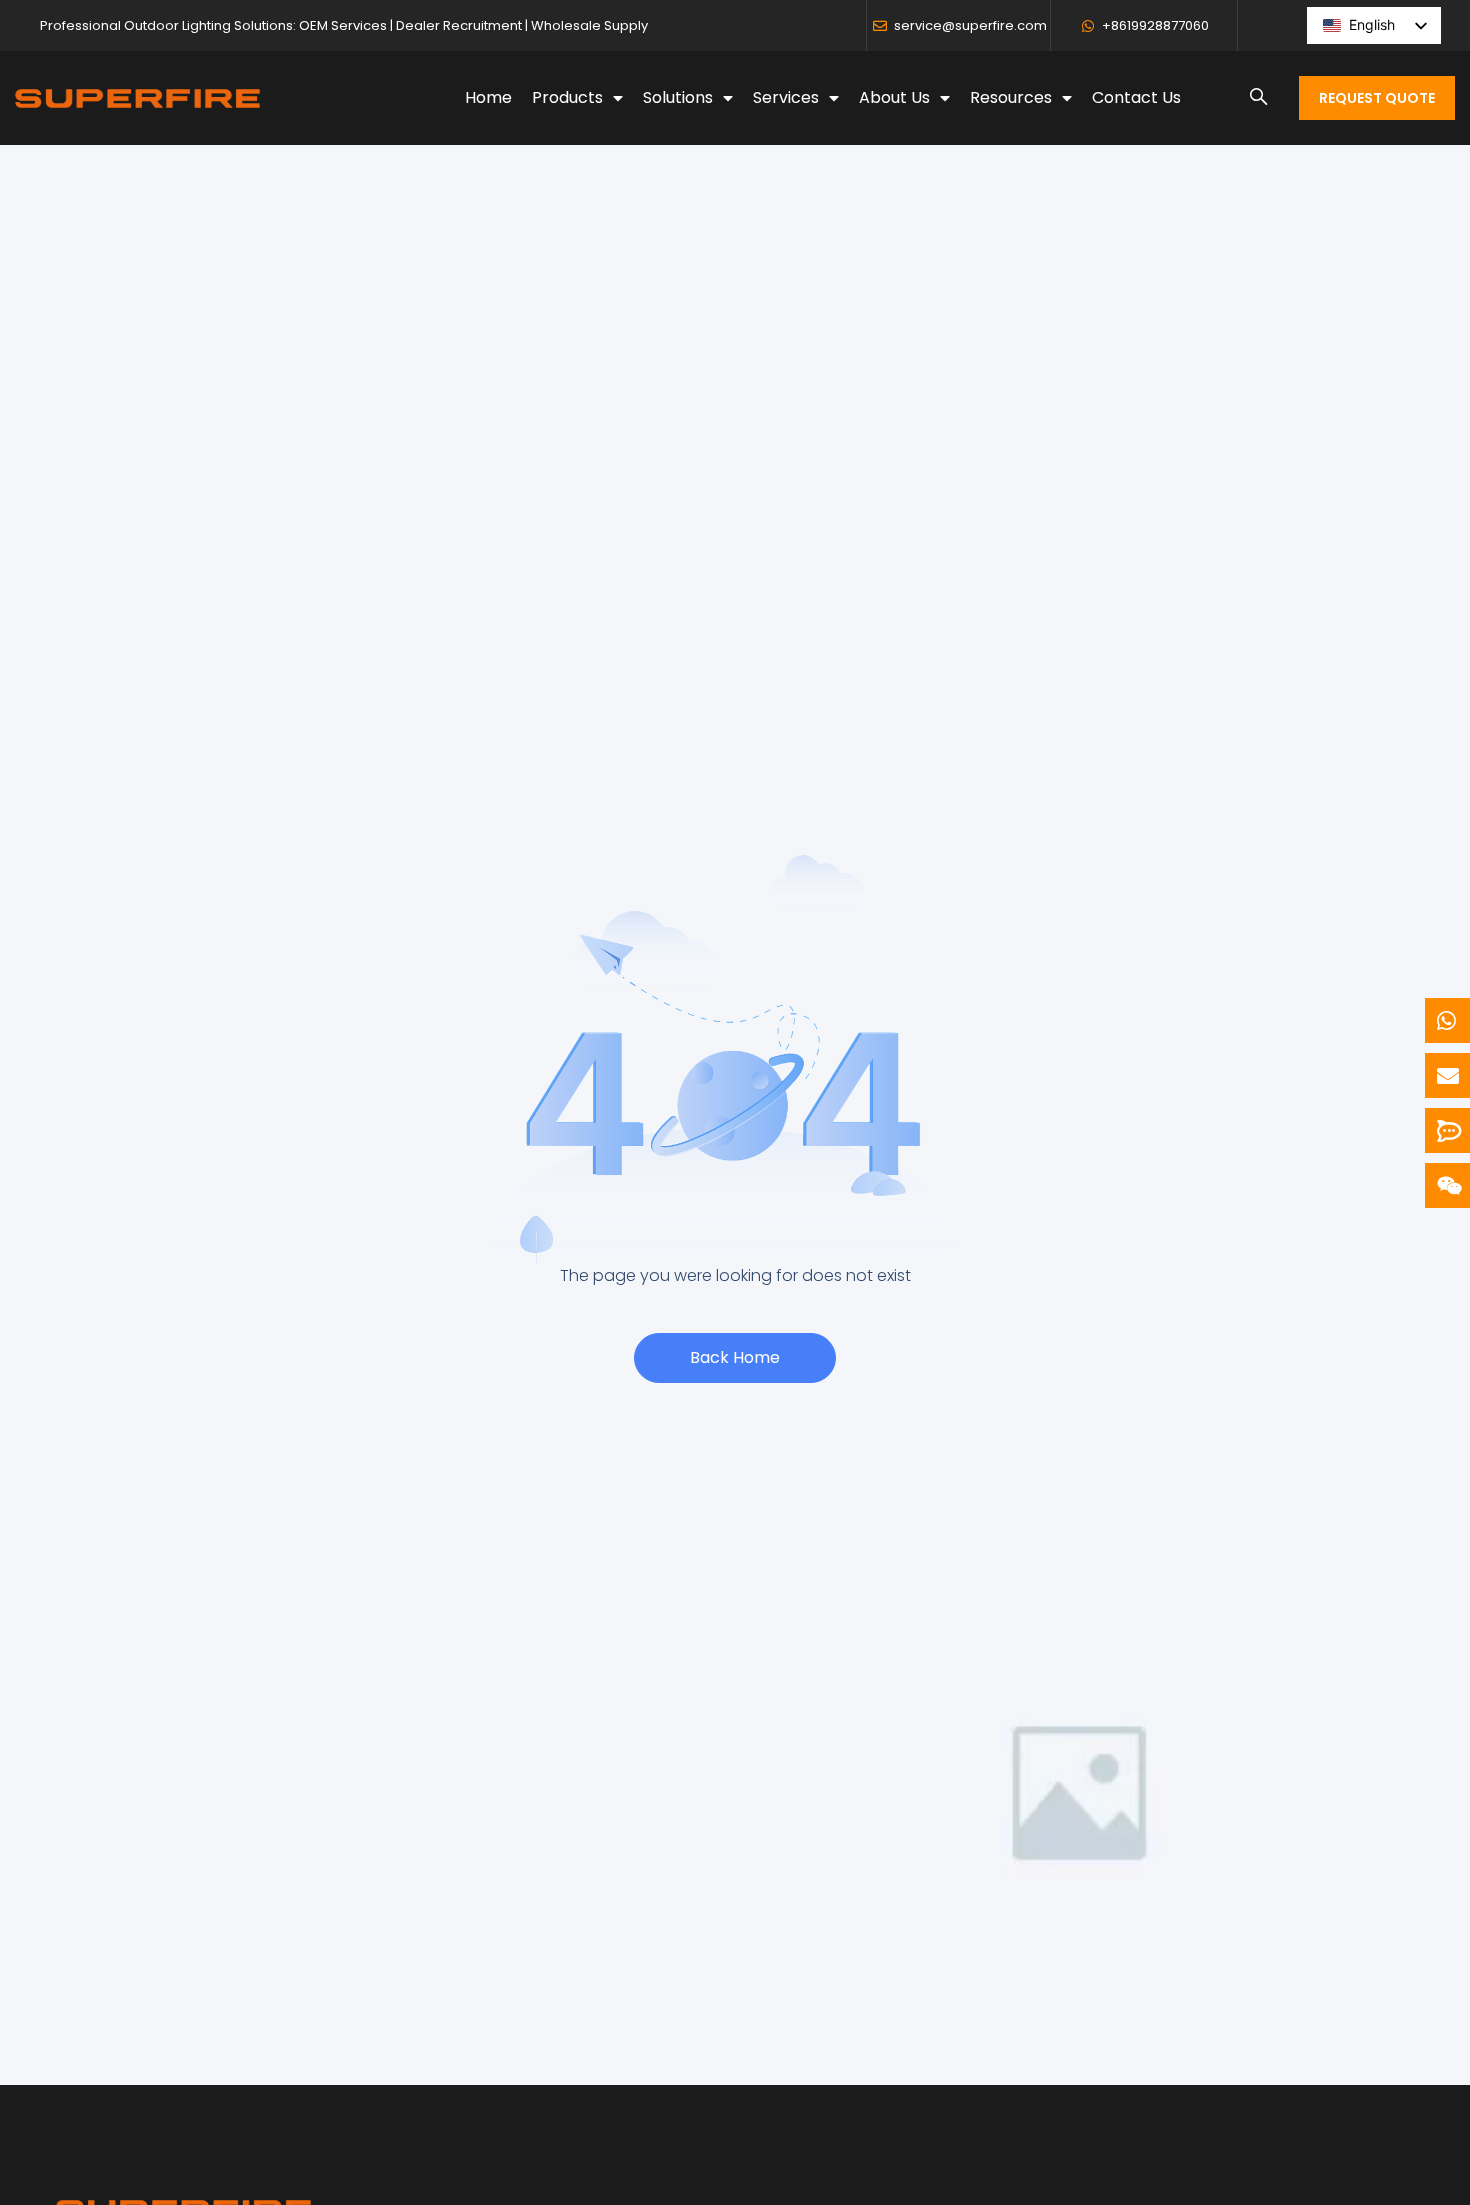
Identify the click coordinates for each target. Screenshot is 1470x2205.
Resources (1011, 97)
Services (786, 97)
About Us (894, 97)
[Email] (1447, 1075)
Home (488, 97)
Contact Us (1136, 97)
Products (567, 97)
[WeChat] (1447, 1185)
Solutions (678, 97)
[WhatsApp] (1447, 1020)
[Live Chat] (1447, 1130)
